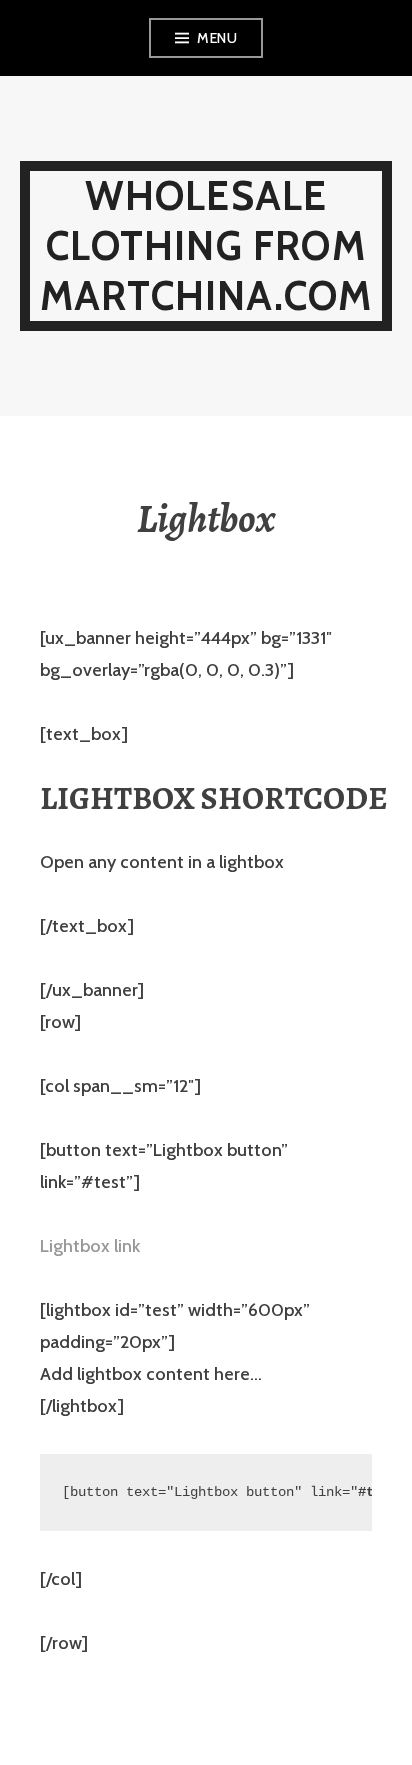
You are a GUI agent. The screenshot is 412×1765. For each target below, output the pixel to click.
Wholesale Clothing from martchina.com (206, 245)
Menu (217, 38)
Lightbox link (90, 1246)
